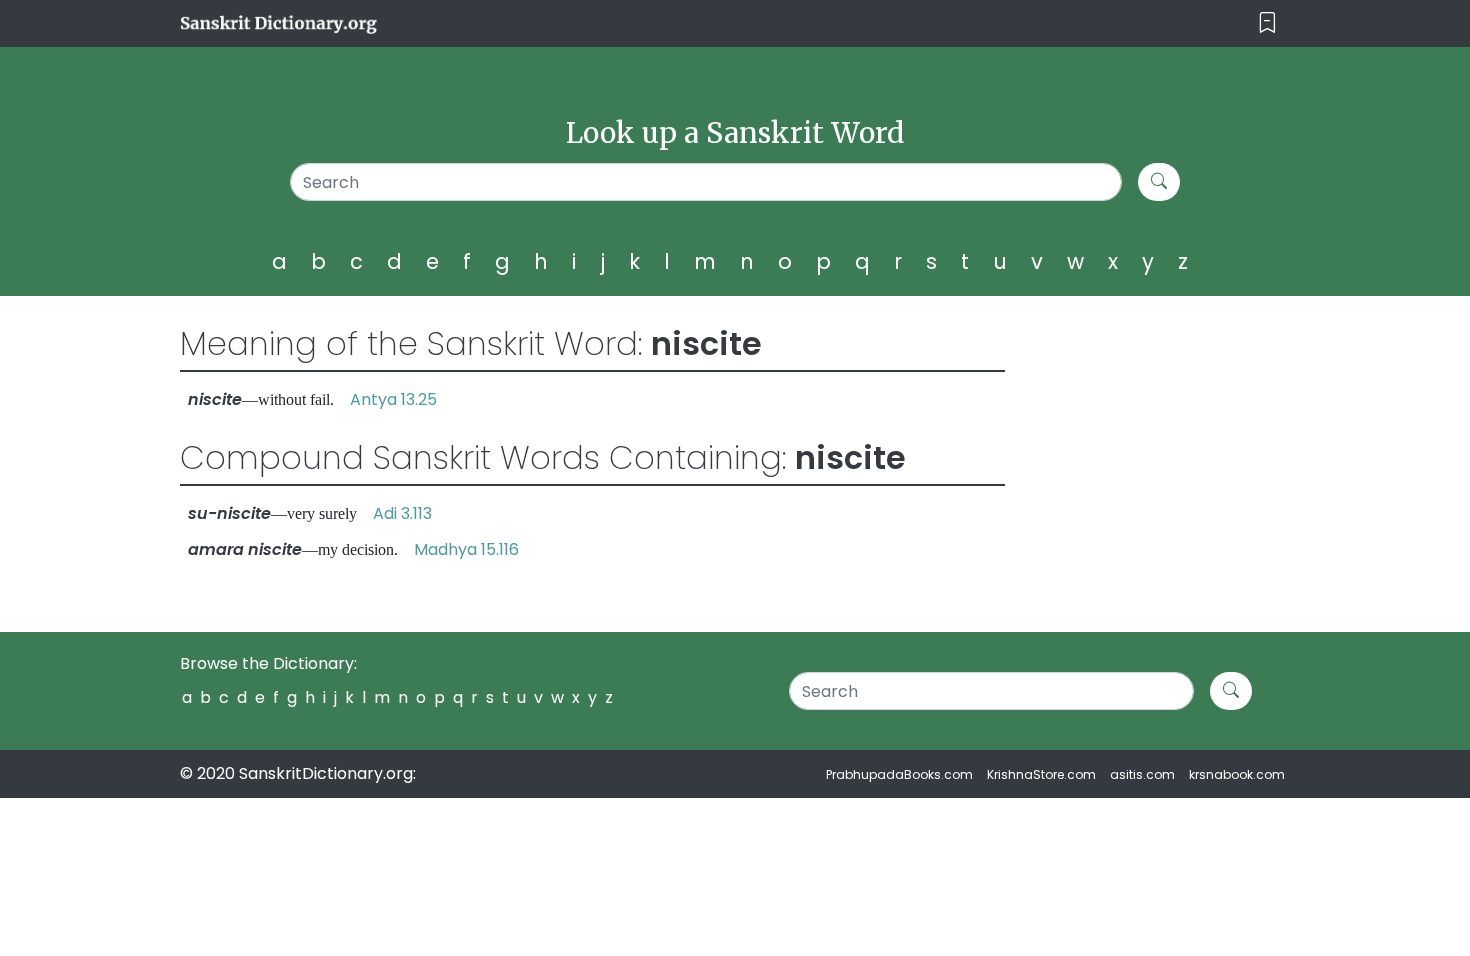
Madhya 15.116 (466, 549)
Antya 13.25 (393, 399)
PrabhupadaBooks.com (899, 774)
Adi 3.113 (402, 513)
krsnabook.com (1237, 774)
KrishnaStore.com (1041, 774)
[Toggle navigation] (1267, 23)
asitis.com (1142, 774)
